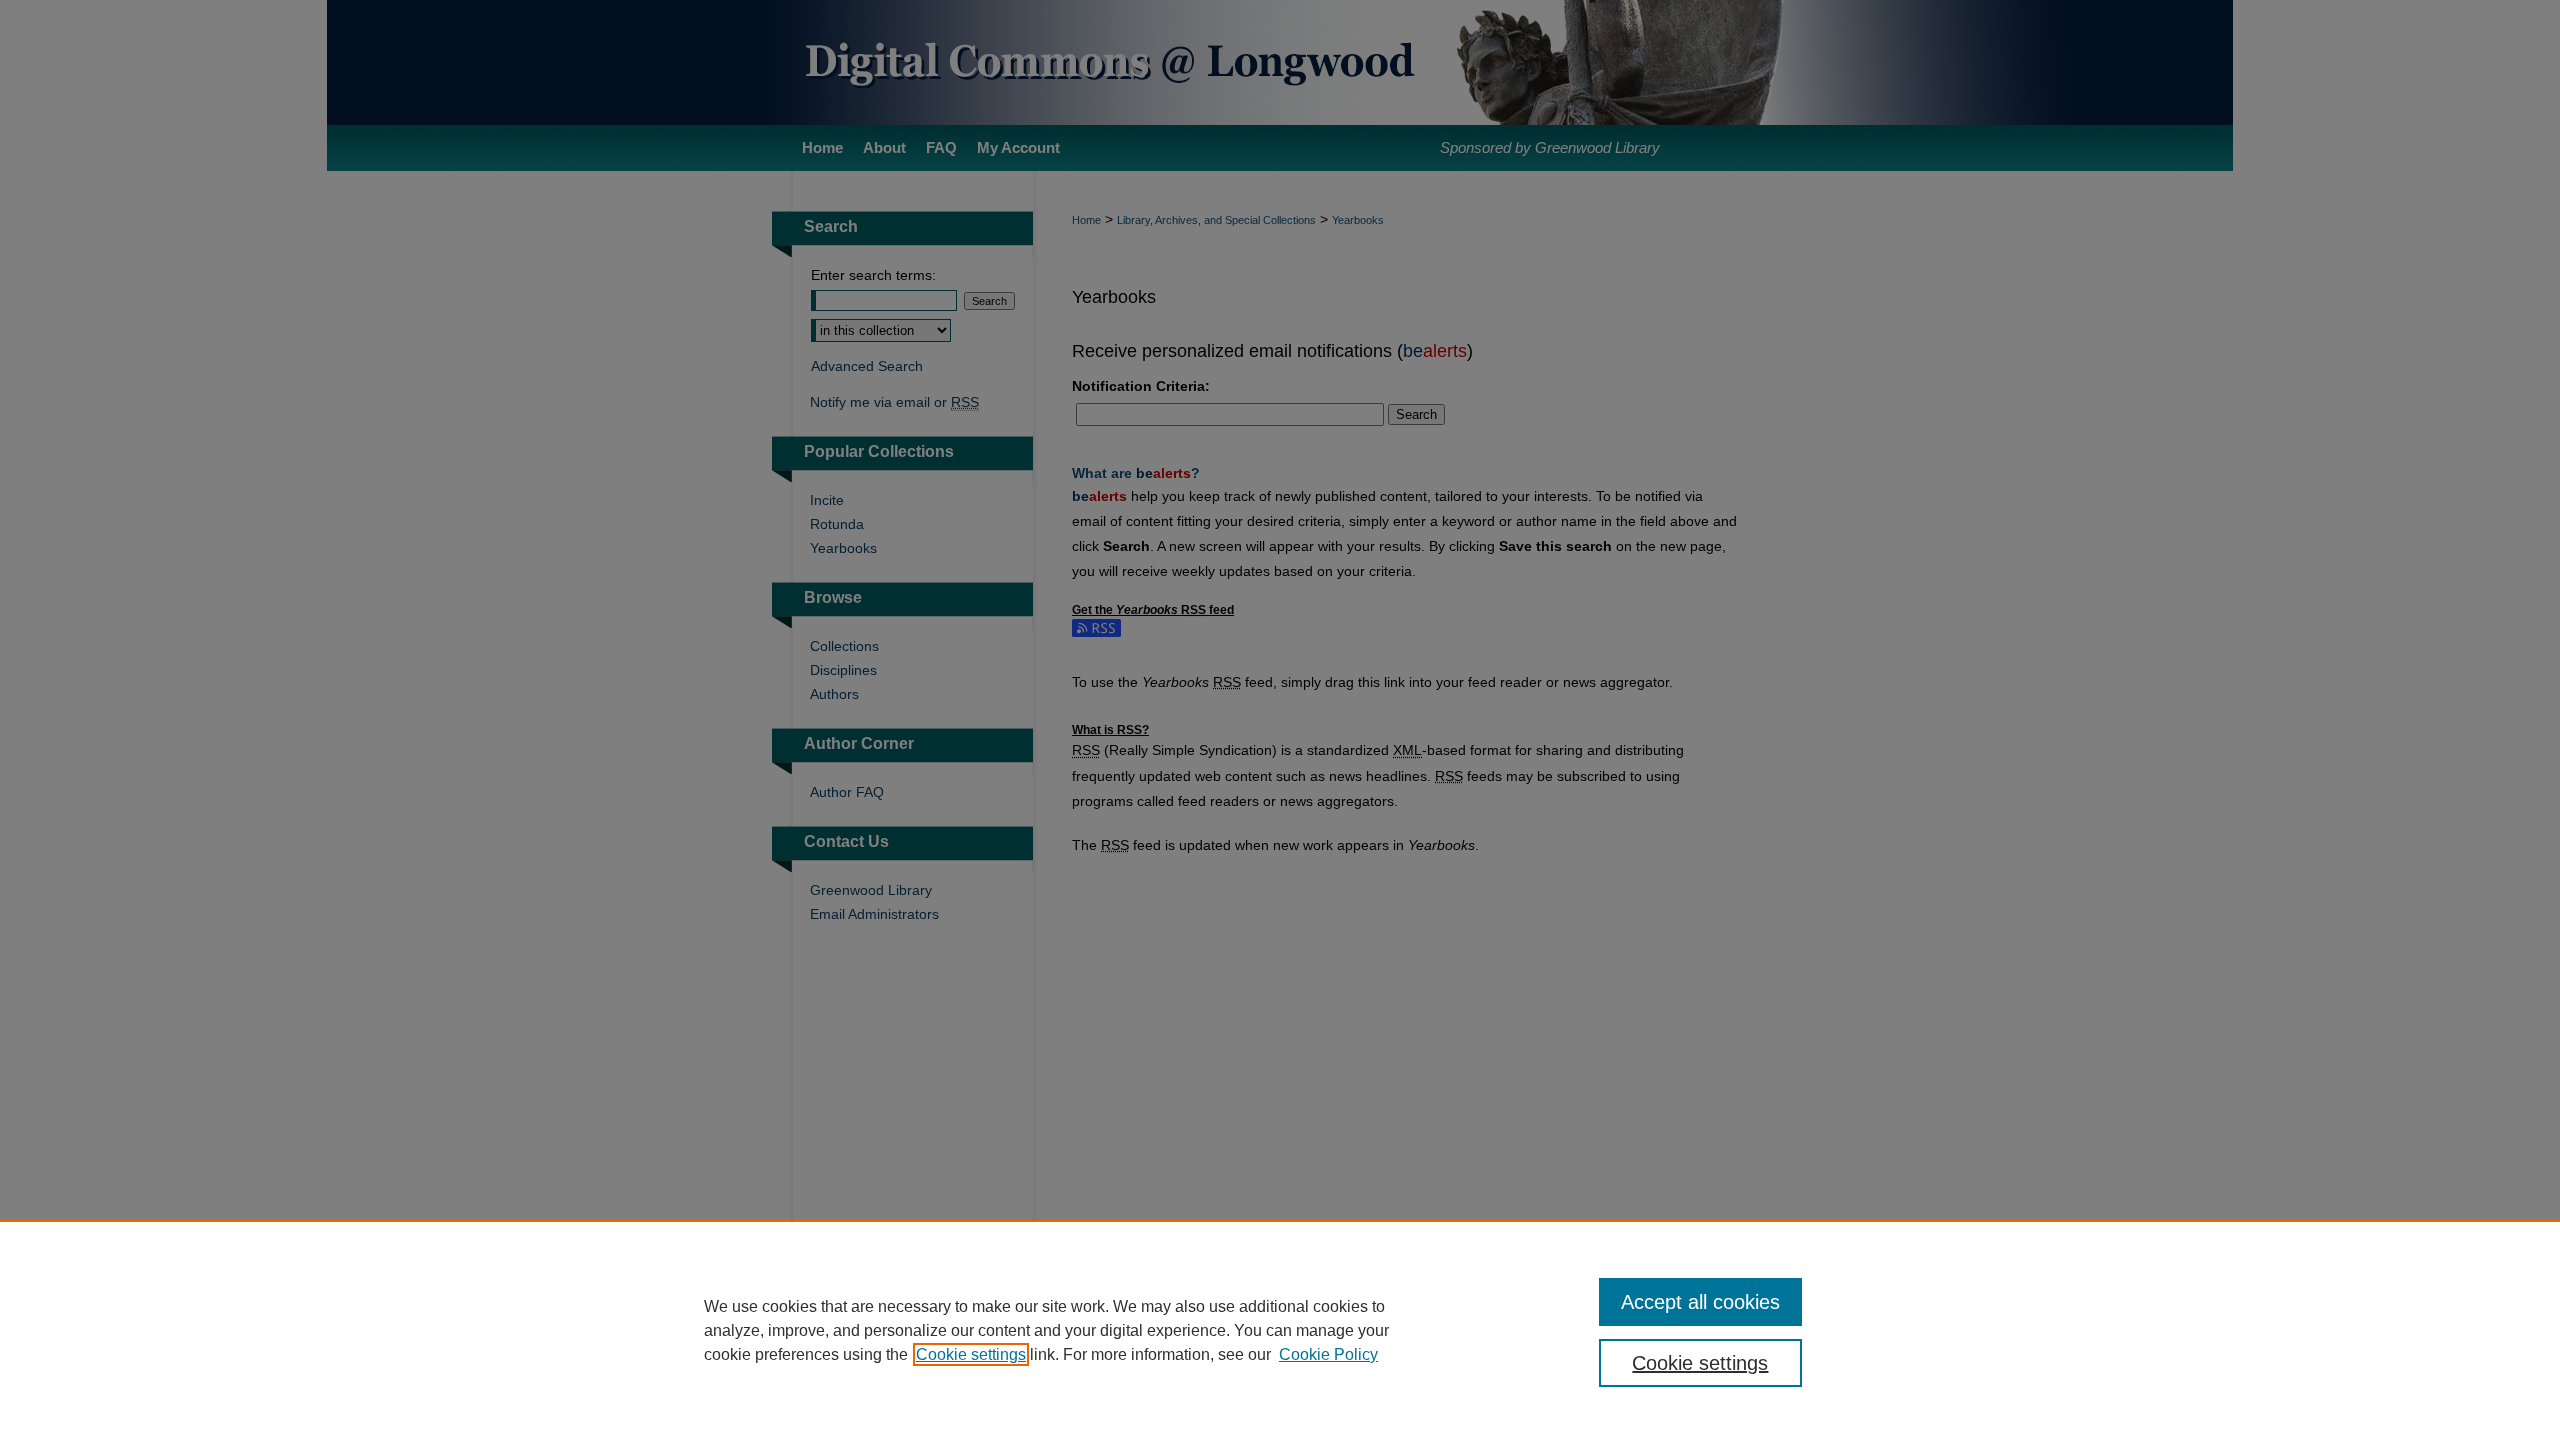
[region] (1280, 1330)
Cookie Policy (1328, 1354)
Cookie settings (971, 1354)
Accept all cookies (1700, 1302)
